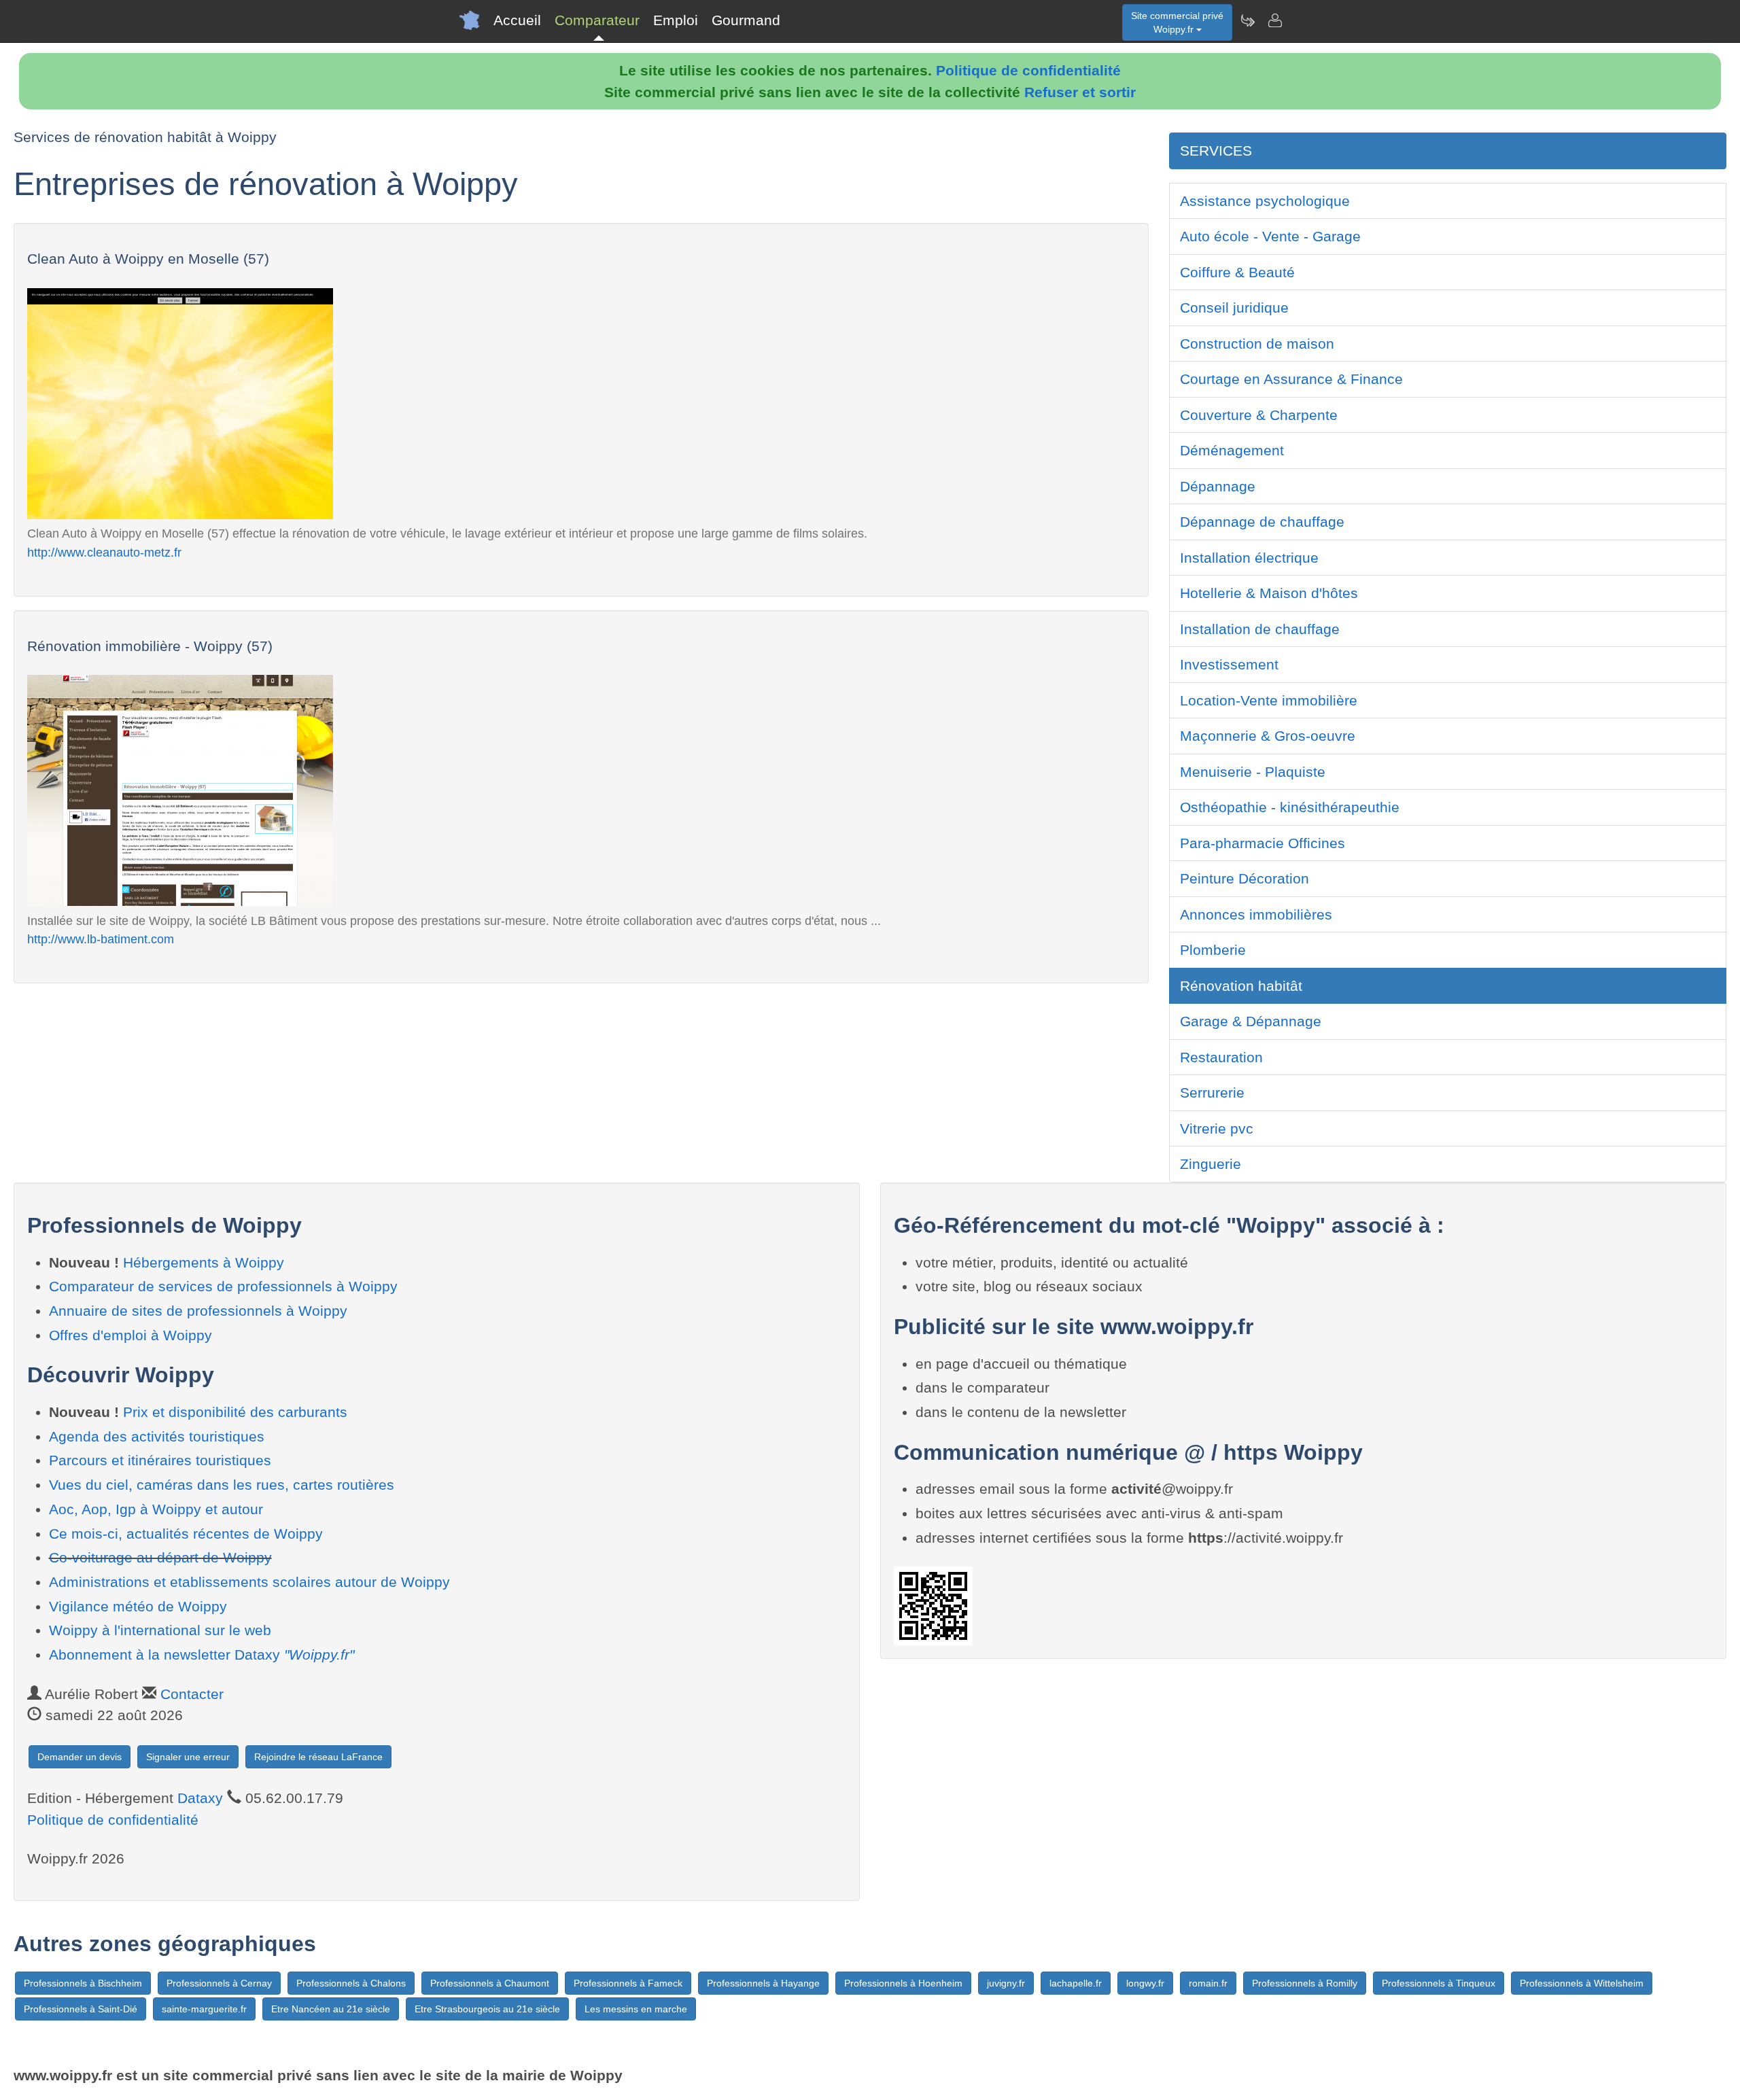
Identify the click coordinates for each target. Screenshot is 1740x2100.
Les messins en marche (636, 2009)
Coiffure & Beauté (1237, 272)
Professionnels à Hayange (763, 1983)
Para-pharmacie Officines (1263, 843)
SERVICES (1216, 151)
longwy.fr (1145, 1983)
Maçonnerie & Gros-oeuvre (1268, 736)
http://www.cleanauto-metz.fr (104, 552)
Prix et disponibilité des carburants (235, 1412)
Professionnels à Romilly (1305, 1983)
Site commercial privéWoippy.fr (1177, 22)
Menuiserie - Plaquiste (1253, 772)
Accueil (517, 20)
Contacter (192, 1694)
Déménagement (1232, 450)
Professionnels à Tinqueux (1439, 1983)
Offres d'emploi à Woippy (130, 1335)
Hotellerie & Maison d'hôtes (1269, 593)
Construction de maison (1257, 344)
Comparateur (597, 20)
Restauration (1221, 1057)
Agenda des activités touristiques (157, 1436)
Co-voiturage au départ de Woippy (160, 1557)
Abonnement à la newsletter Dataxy (202, 1655)
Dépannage (1218, 486)
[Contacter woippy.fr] (1274, 20)
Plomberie (1213, 950)
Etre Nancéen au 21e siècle (331, 2009)
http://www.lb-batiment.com (101, 939)
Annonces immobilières (1256, 914)
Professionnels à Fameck (628, 1983)
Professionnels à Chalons (351, 1983)
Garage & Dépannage (1251, 1021)
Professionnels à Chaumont (490, 1983)
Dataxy (200, 1798)
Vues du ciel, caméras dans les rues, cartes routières (222, 1485)
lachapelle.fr (1076, 1983)
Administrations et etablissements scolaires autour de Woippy (249, 1582)
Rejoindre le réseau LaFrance (318, 1757)
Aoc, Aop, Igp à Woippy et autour (156, 1509)
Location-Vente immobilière (1269, 700)
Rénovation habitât (1241, 986)
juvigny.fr (1006, 1983)
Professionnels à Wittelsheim (1582, 1983)
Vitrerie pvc (1217, 1128)
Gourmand (746, 20)
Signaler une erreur (188, 1757)
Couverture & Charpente (1259, 415)
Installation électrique (1249, 558)
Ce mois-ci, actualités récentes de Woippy (186, 1534)
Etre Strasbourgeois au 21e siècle (487, 2009)
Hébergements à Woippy (204, 1262)
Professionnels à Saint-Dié (81, 2009)
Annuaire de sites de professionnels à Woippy (198, 1311)
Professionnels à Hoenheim (903, 1983)
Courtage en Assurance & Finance (1291, 379)
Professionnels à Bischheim (83, 1983)
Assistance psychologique (1265, 201)
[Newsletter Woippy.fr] (1247, 20)
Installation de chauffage (1260, 629)
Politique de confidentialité (1028, 70)
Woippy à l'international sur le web (160, 1630)
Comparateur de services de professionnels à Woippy (223, 1286)
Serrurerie (1212, 1092)
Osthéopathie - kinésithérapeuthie (1290, 807)
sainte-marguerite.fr (204, 2009)
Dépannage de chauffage (1262, 522)
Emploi (676, 20)
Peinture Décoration (1245, 878)
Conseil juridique (1234, 308)
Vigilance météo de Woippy (138, 1606)
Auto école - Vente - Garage (1270, 236)
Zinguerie (1211, 1164)
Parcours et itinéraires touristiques (160, 1460)
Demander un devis (80, 1757)
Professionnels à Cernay (219, 1983)
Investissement (1229, 664)
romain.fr (1208, 1983)
